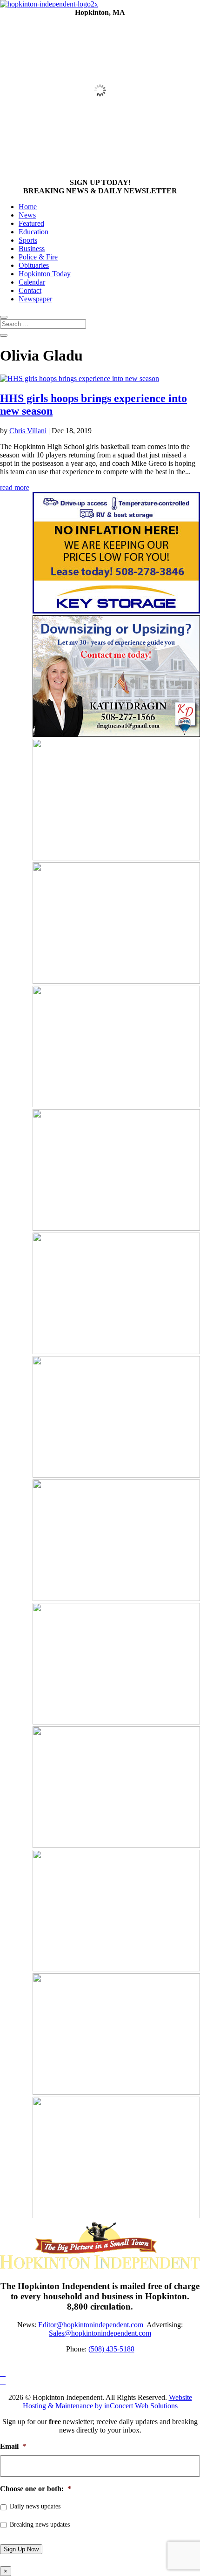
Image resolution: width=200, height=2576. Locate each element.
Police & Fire (38, 257)
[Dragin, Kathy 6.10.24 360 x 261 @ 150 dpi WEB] (116, 734)
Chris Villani (28, 431)
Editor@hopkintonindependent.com (91, 2325)
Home (28, 207)
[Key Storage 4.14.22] (116, 611)
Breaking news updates (40, 2525)
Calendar (32, 282)
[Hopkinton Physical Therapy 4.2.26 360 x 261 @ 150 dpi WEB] (116, 1845)
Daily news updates (35, 2506)
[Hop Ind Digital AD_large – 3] (116, 2216)
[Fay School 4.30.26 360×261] (116, 1105)
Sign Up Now (21, 2549)
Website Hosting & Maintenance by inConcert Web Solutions (107, 2402)
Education (33, 232)
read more (15, 487)
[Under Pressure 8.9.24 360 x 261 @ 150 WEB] (116, 2092)
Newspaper (35, 299)
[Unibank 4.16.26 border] (116, 981)
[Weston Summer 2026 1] (116, 858)
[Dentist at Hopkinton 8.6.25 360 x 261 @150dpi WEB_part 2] (116, 1598)
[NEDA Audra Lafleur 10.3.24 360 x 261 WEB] (116, 1228)
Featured (31, 223)
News (27, 215)
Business (32, 249)
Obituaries (34, 265)
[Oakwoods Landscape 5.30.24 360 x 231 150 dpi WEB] (116, 1475)
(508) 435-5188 (111, 2349)
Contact (30, 290)
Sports (28, 240)
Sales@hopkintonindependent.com (100, 2333)
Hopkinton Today (45, 274)
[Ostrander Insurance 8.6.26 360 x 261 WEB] (116, 1352)
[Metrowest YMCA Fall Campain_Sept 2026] (116, 1722)
